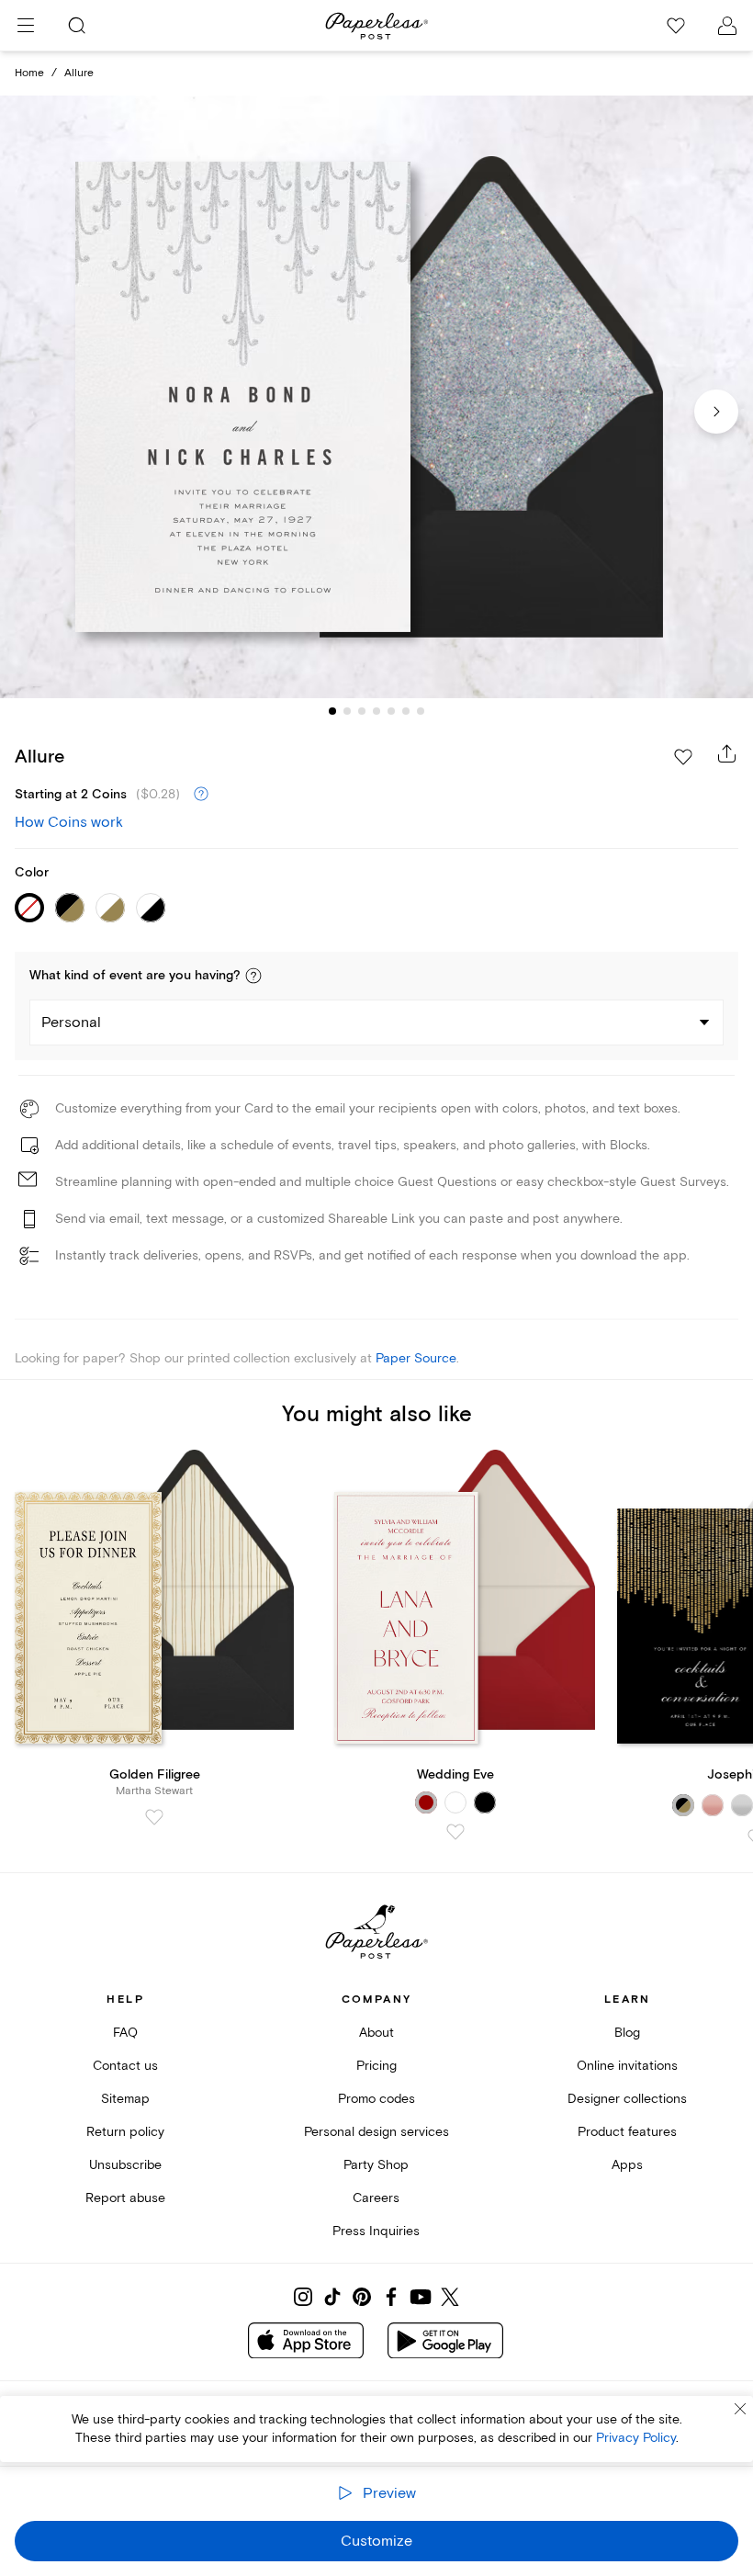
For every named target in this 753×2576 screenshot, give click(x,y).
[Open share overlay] (727, 753)
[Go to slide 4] (376, 711)
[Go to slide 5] (391, 711)
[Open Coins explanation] (201, 795)
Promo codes (376, 2099)
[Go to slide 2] (347, 711)
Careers (376, 2198)
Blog (627, 2033)
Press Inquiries (376, 2231)
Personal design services (376, 2132)
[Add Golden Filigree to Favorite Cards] (154, 1817)
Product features (627, 2132)
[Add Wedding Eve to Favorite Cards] (455, 1832)
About (376, 2033)
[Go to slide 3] (362, 711)
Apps (627, 2165)
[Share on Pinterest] (362, 2297)
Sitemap (125, 2099)
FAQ (125, 2033)
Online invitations (627, 2066)
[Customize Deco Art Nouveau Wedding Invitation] (376, 397)
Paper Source (416, 1358)
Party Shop (376, 2165)
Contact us (125, 2066)
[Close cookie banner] (740, 2409)
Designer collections (627, 2099)
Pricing (376, 2066)
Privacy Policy (636, 2438)
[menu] (26, 26)
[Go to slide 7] (421, 711)
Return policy (125, 2132)
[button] (253, 976)
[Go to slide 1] (332, 711)
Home (29, 73)
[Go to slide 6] (406, 711)
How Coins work (69, 822)
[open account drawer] (727, 26)
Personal (71, 1022)
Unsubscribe (125, 2165)
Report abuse (125, 2198)
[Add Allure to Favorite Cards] (683, 757)
